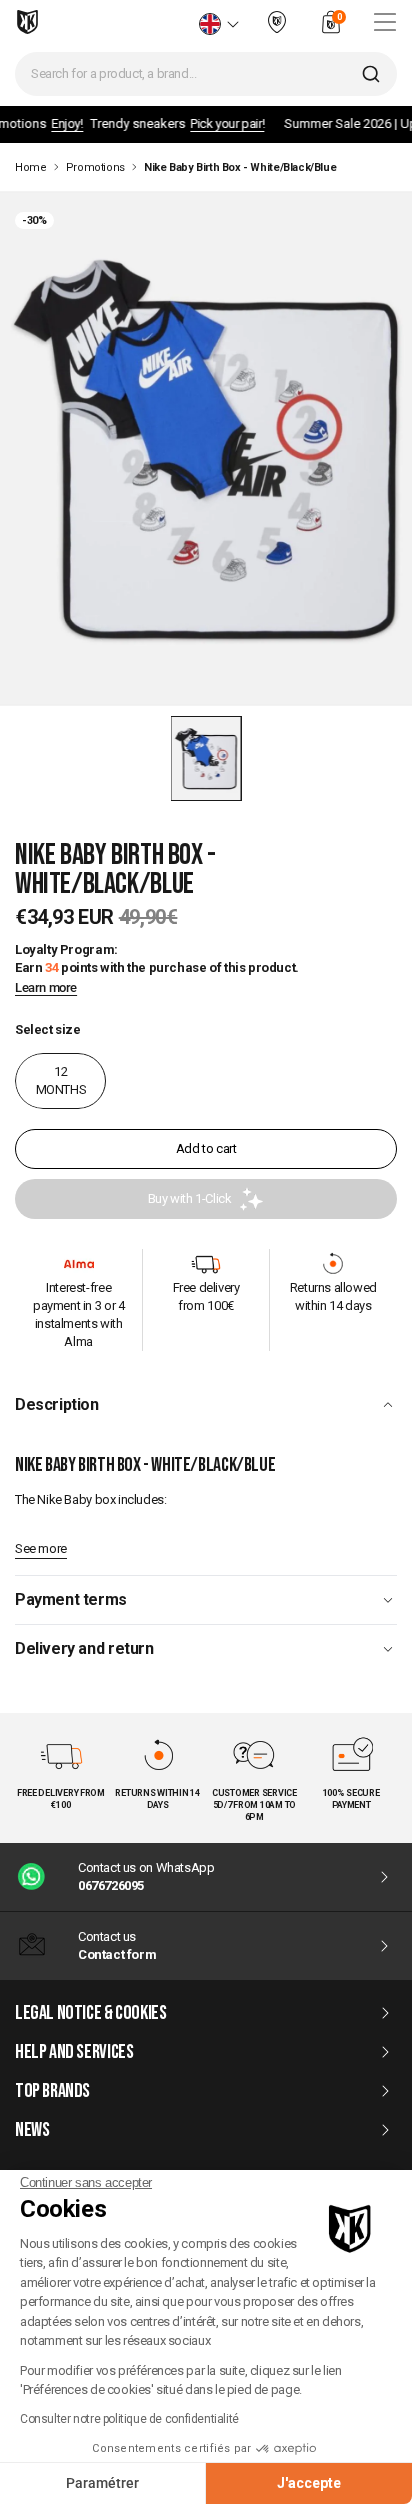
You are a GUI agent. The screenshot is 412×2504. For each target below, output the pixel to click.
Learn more (46, 988)
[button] (206, 758)
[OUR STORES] (277, 30)
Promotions (95, 167)
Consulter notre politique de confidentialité (129, 2419)
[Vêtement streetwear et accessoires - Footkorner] (27, 22)
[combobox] (206, 74)
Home (30, 167)
